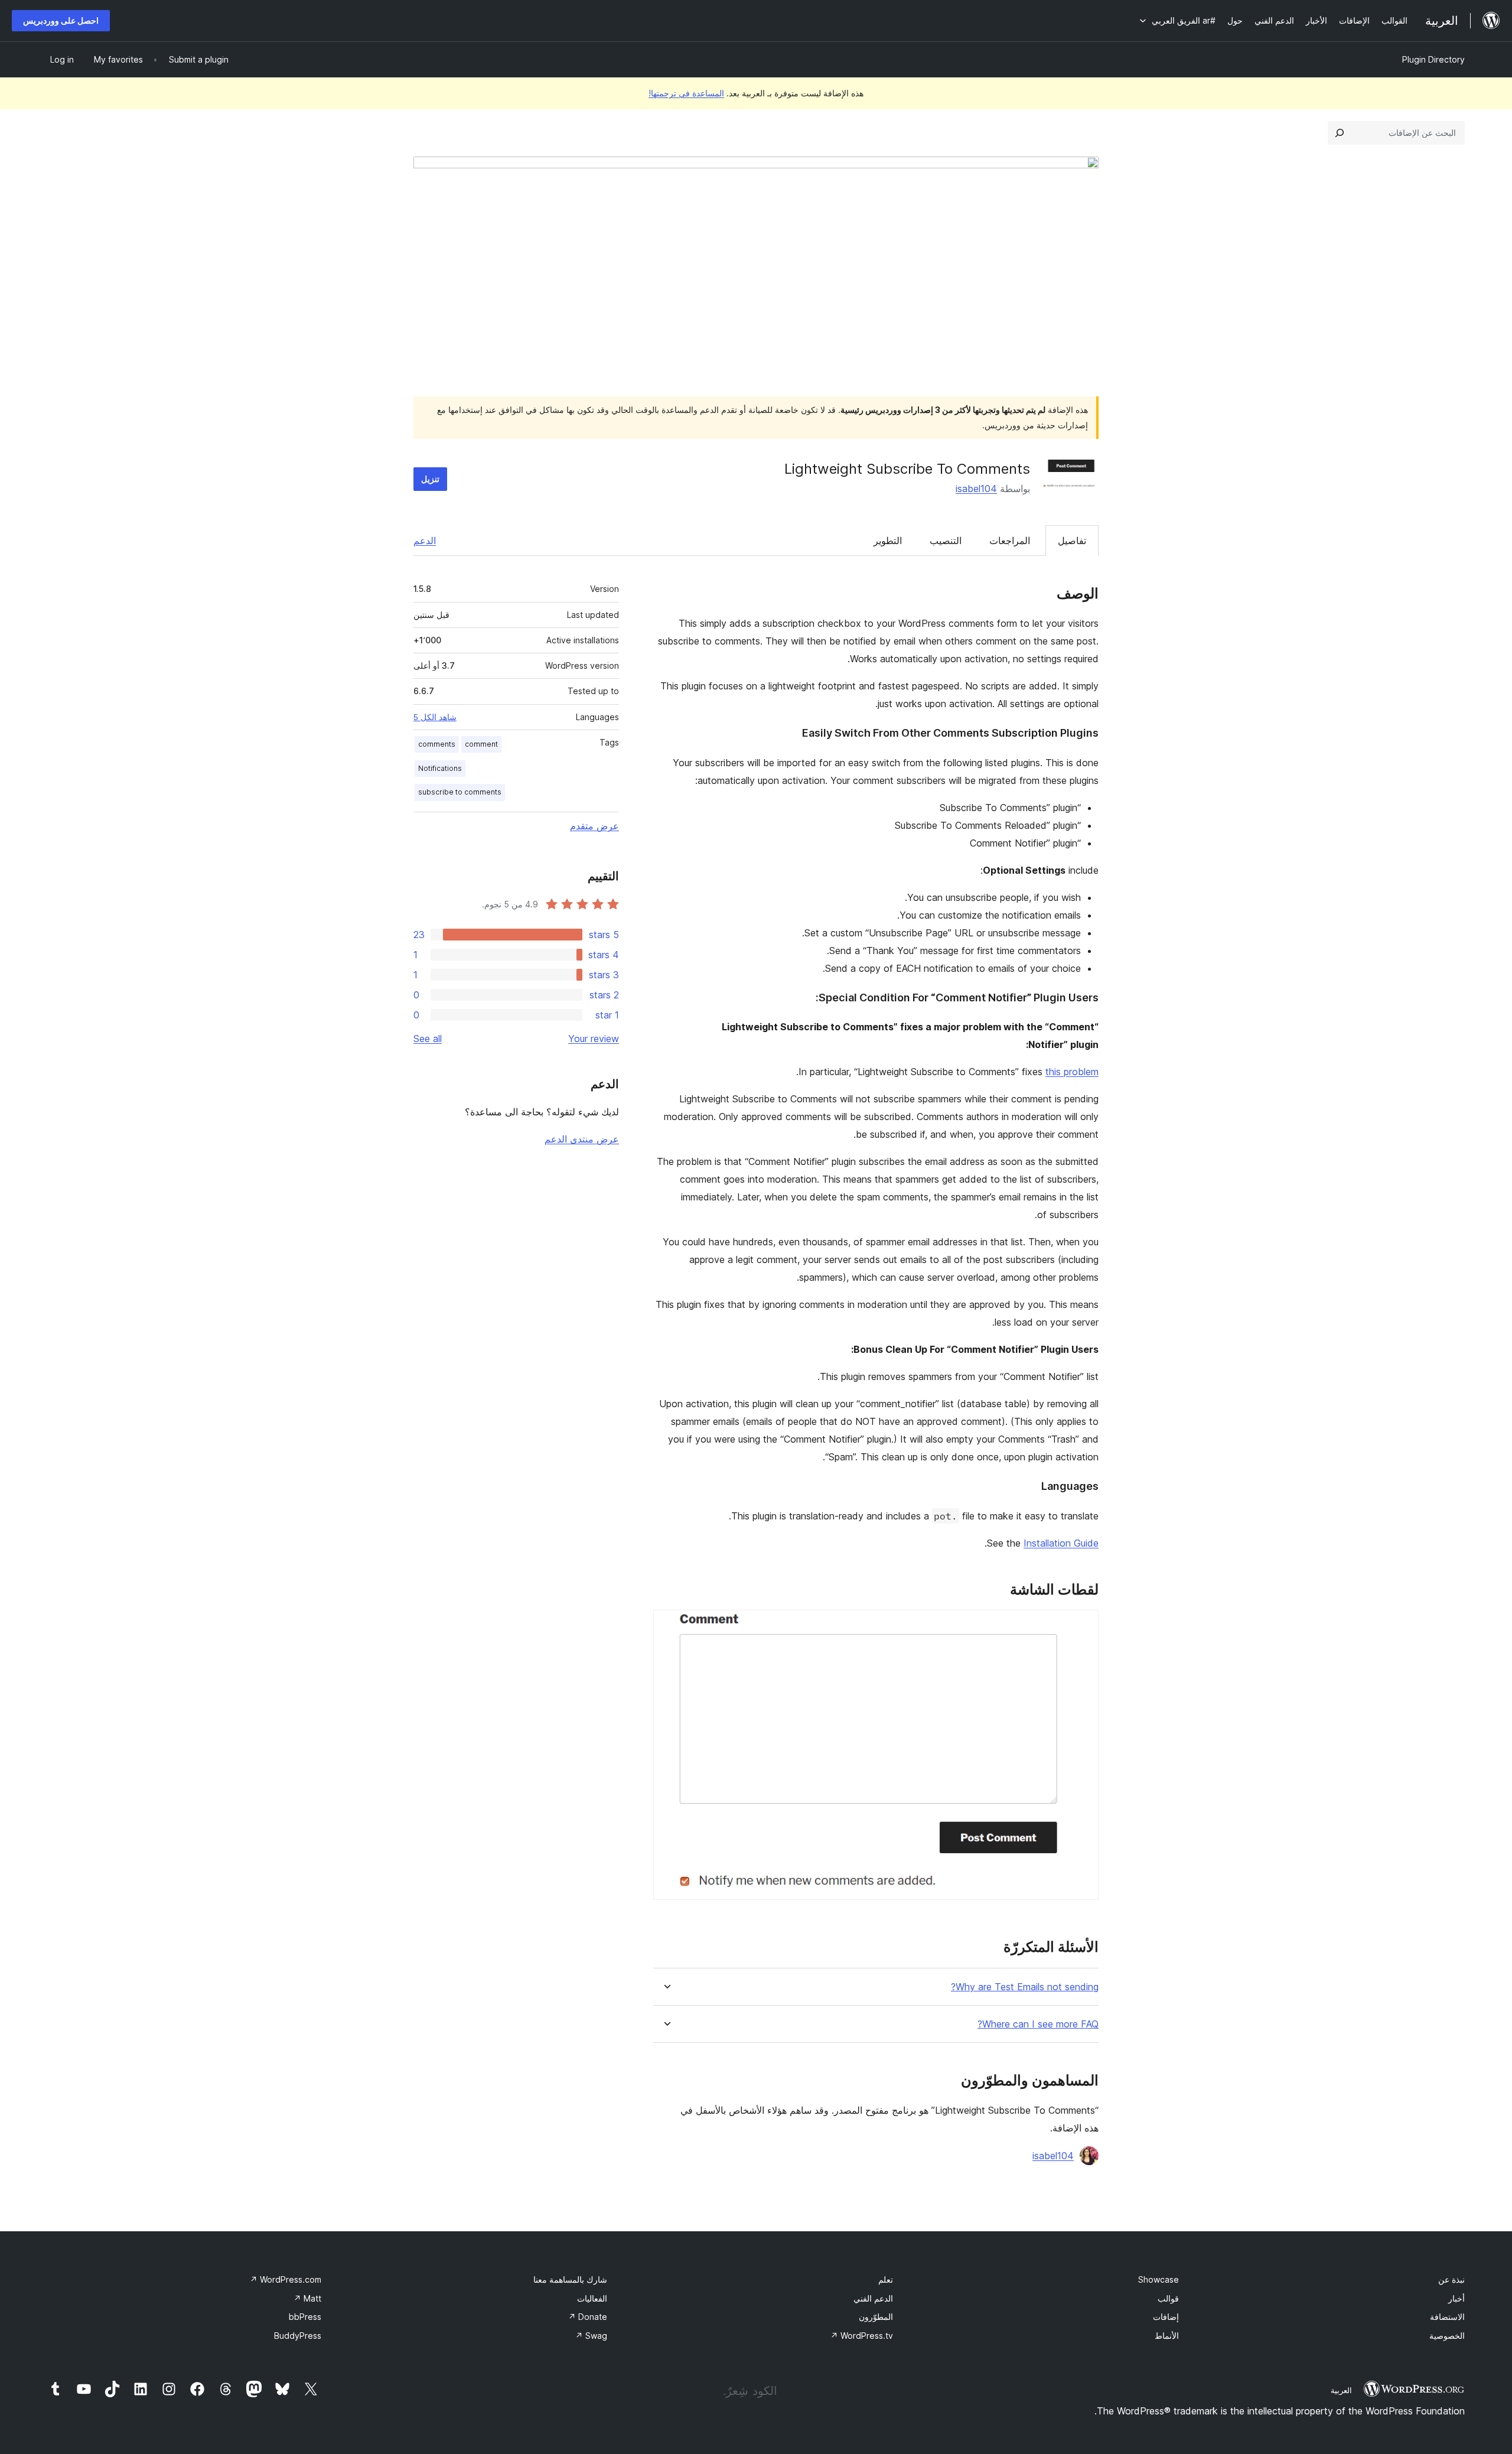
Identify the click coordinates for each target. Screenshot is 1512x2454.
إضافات (1166, 2317)
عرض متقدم (594, 826)
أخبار (1456, 2298)
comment (481, 744)
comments (437, 744)
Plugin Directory (1433, 59)
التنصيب (946, 541)
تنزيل (430, 479)
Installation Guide (1061, 1543)
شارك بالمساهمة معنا (570, 2279)
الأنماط (1167, 2336)
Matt (307, 2298)
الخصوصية (1447, 2336)
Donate (588, 2317)
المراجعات (1010, 541)
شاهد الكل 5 (435, 717)
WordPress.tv (862, 2336)
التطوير (888, 541)
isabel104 (976, 489)
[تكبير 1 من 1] (1083, 1626)
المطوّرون (876, 2317)
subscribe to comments (460, 792)
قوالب (1168, 2298)
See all (428, 1039)
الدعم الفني (873, 2298)
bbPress (305, 2317)
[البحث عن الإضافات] (1340, 133)
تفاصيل (1072, 541)
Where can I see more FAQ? (1038, 2024)
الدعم (425, 541)
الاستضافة (1447, 2317)
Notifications (440, 768)
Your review (594, 1039)
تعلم (886, 2279)
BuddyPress (298, 2336)
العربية (1341, 2390)
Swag (591, 2336)
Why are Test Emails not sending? (1025, 1987)
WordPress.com (286, 2279)
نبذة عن (1451, 2279)
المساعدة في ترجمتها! (686, 93)
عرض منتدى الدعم (582, 1139)
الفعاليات (592, 2298)
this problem (1072, 1072)
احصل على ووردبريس (61, 20)
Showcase (1159, 2279)
